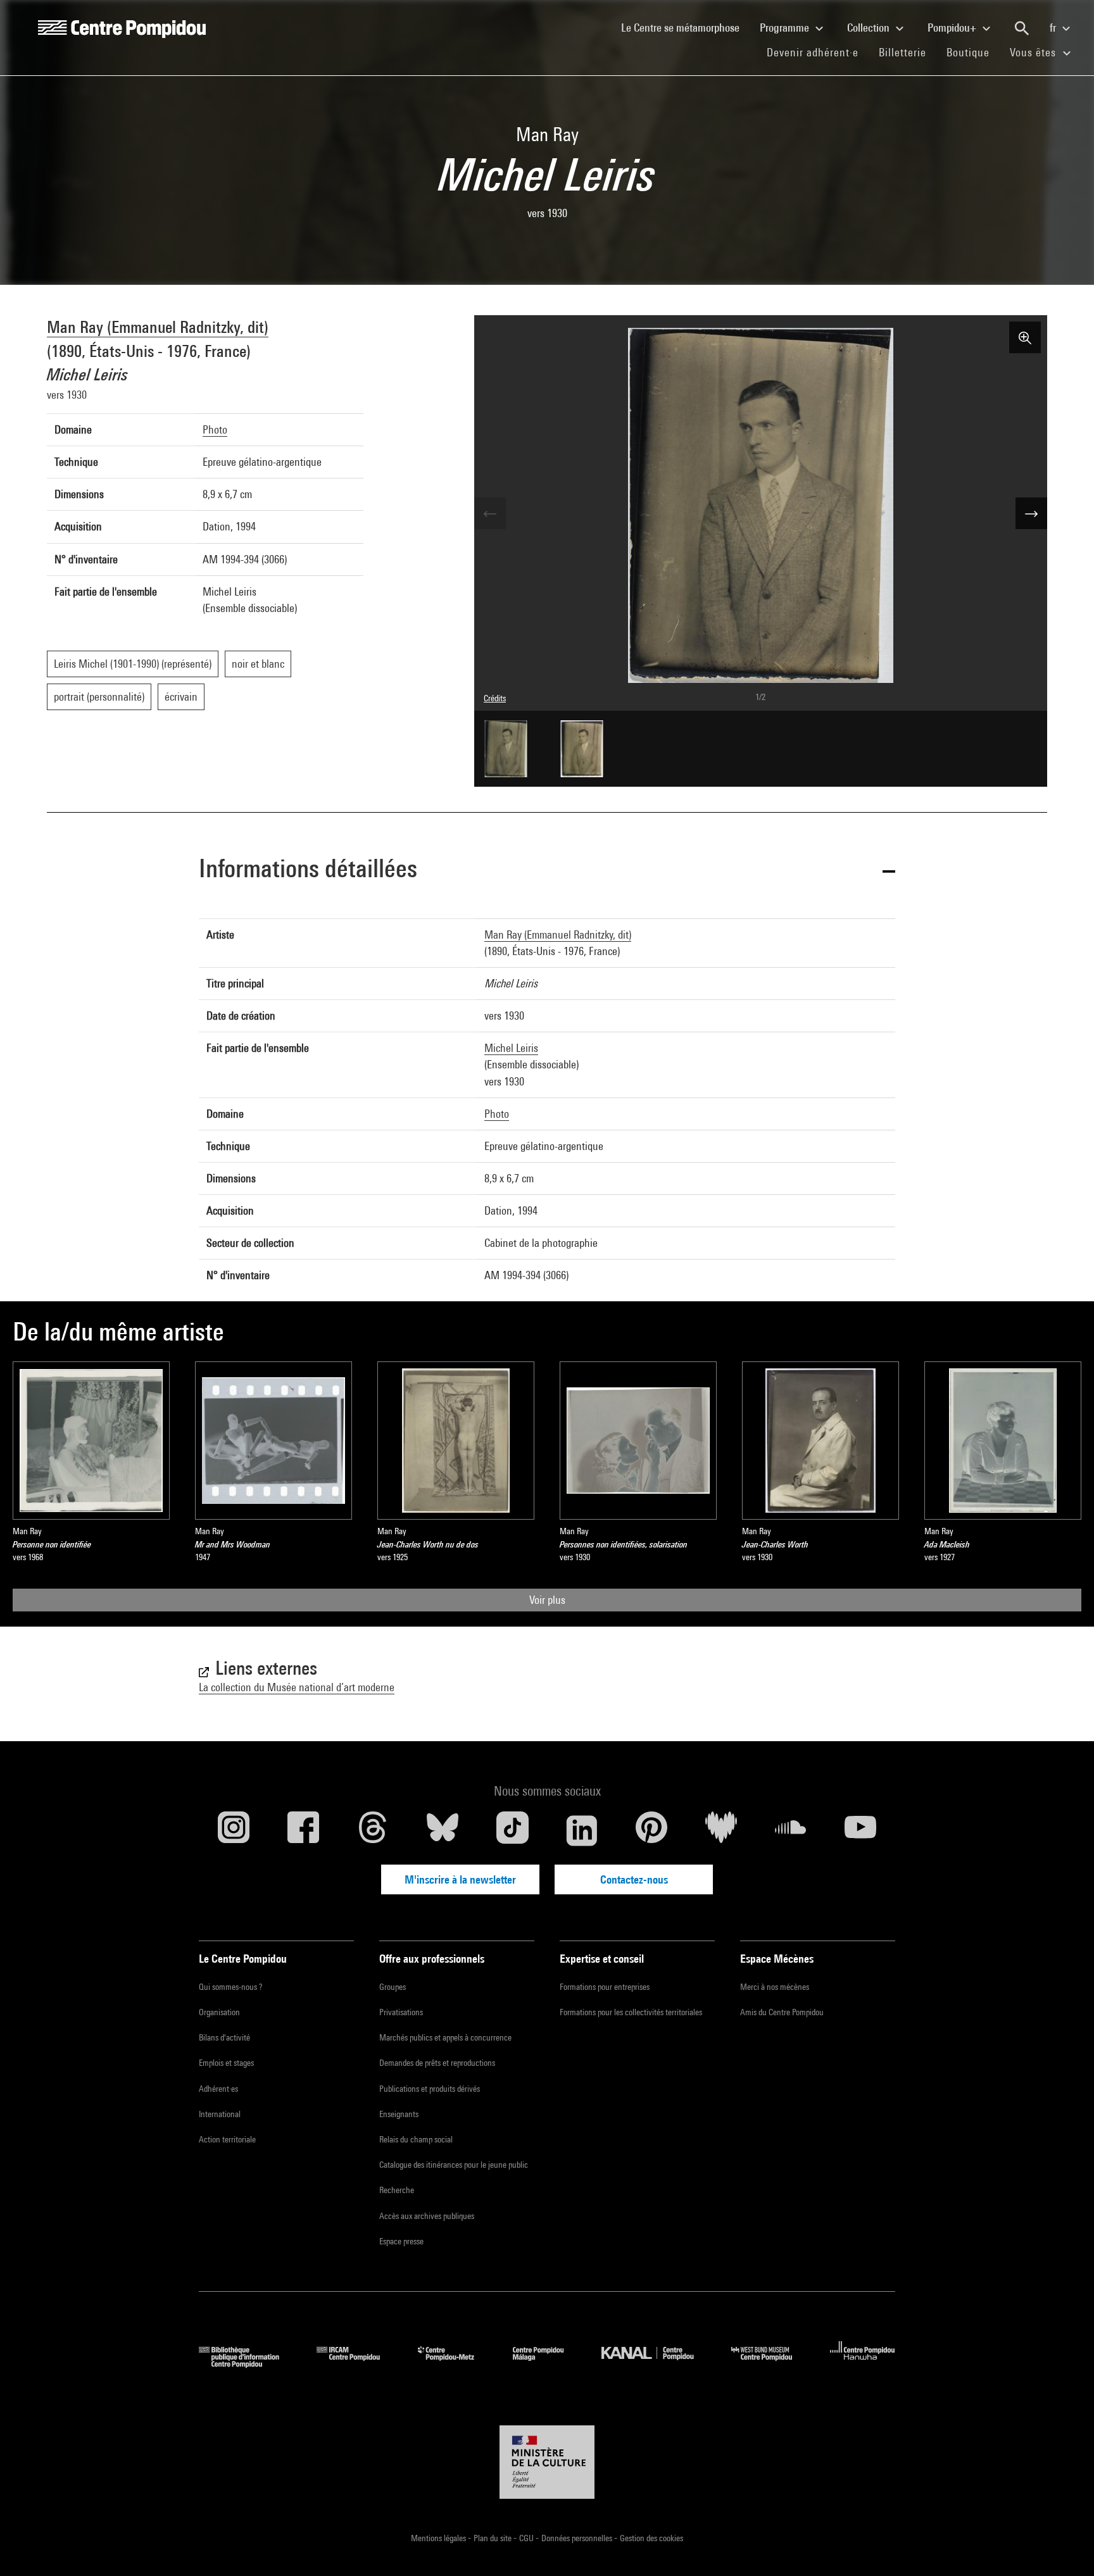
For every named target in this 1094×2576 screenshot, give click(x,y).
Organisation (219, 2012)
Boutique (973, 52)
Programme (786, 28)
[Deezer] (721, 1830)
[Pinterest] (651, 1830)
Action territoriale (227, 2139)
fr (1054, 28)
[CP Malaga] (548, 2364)
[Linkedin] (582, 1830)
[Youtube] (860, 1830)
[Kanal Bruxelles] (657, 2364)
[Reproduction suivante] (1031, 513)
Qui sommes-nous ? (230, 1987)
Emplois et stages (226, 2063)
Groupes (393, 1987)
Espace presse (401, 2241)
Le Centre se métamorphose (685, 27)
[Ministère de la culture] (547, 2462)
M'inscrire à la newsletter (460, 1879)
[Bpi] (248, 2364)
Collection (870, 28)
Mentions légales (439, 2538)
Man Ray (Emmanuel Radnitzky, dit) (158, 327)
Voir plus (547, 1600)
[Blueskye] (443, 1830)
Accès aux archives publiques (427, 2216)
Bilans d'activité (224, 2037)
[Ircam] (358, 2364)
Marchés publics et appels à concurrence (445, 2037)
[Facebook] (303, 1830)
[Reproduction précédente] (490, 513)
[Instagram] (234, 1830)
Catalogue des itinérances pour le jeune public (454, 2165)
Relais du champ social (416, 2139)
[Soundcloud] (791, 1830)
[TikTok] (512, 1830)
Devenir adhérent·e (818, 52)
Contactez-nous (634, 1879)
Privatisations (401, 2012)
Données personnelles (578, 2538)
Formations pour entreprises (605, 1987)
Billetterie (902, 52)
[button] (547, 871)
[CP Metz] (456, 2364)
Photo (215, 429)
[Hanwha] (863, 2364)
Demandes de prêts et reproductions (437, 2063)
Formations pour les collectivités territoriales (631, 2012)
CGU (527, 2538)
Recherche (397, 2190)
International (220, 2114)
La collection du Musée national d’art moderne (297, 1687)
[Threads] (373, 1830)
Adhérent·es (218, 2089)
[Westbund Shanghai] (771, 2364)
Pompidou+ (953, 28)
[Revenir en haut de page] (1064, 2546)
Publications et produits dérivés (430, 2089)
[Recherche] (1022, 28)
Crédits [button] (495, 698)
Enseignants (399, 2114)
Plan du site (494, 2538)
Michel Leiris (511, 1048)
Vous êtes (1034, 52)
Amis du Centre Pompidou (782, 2012)
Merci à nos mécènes (775, 1987)
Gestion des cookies (651, 2538)
